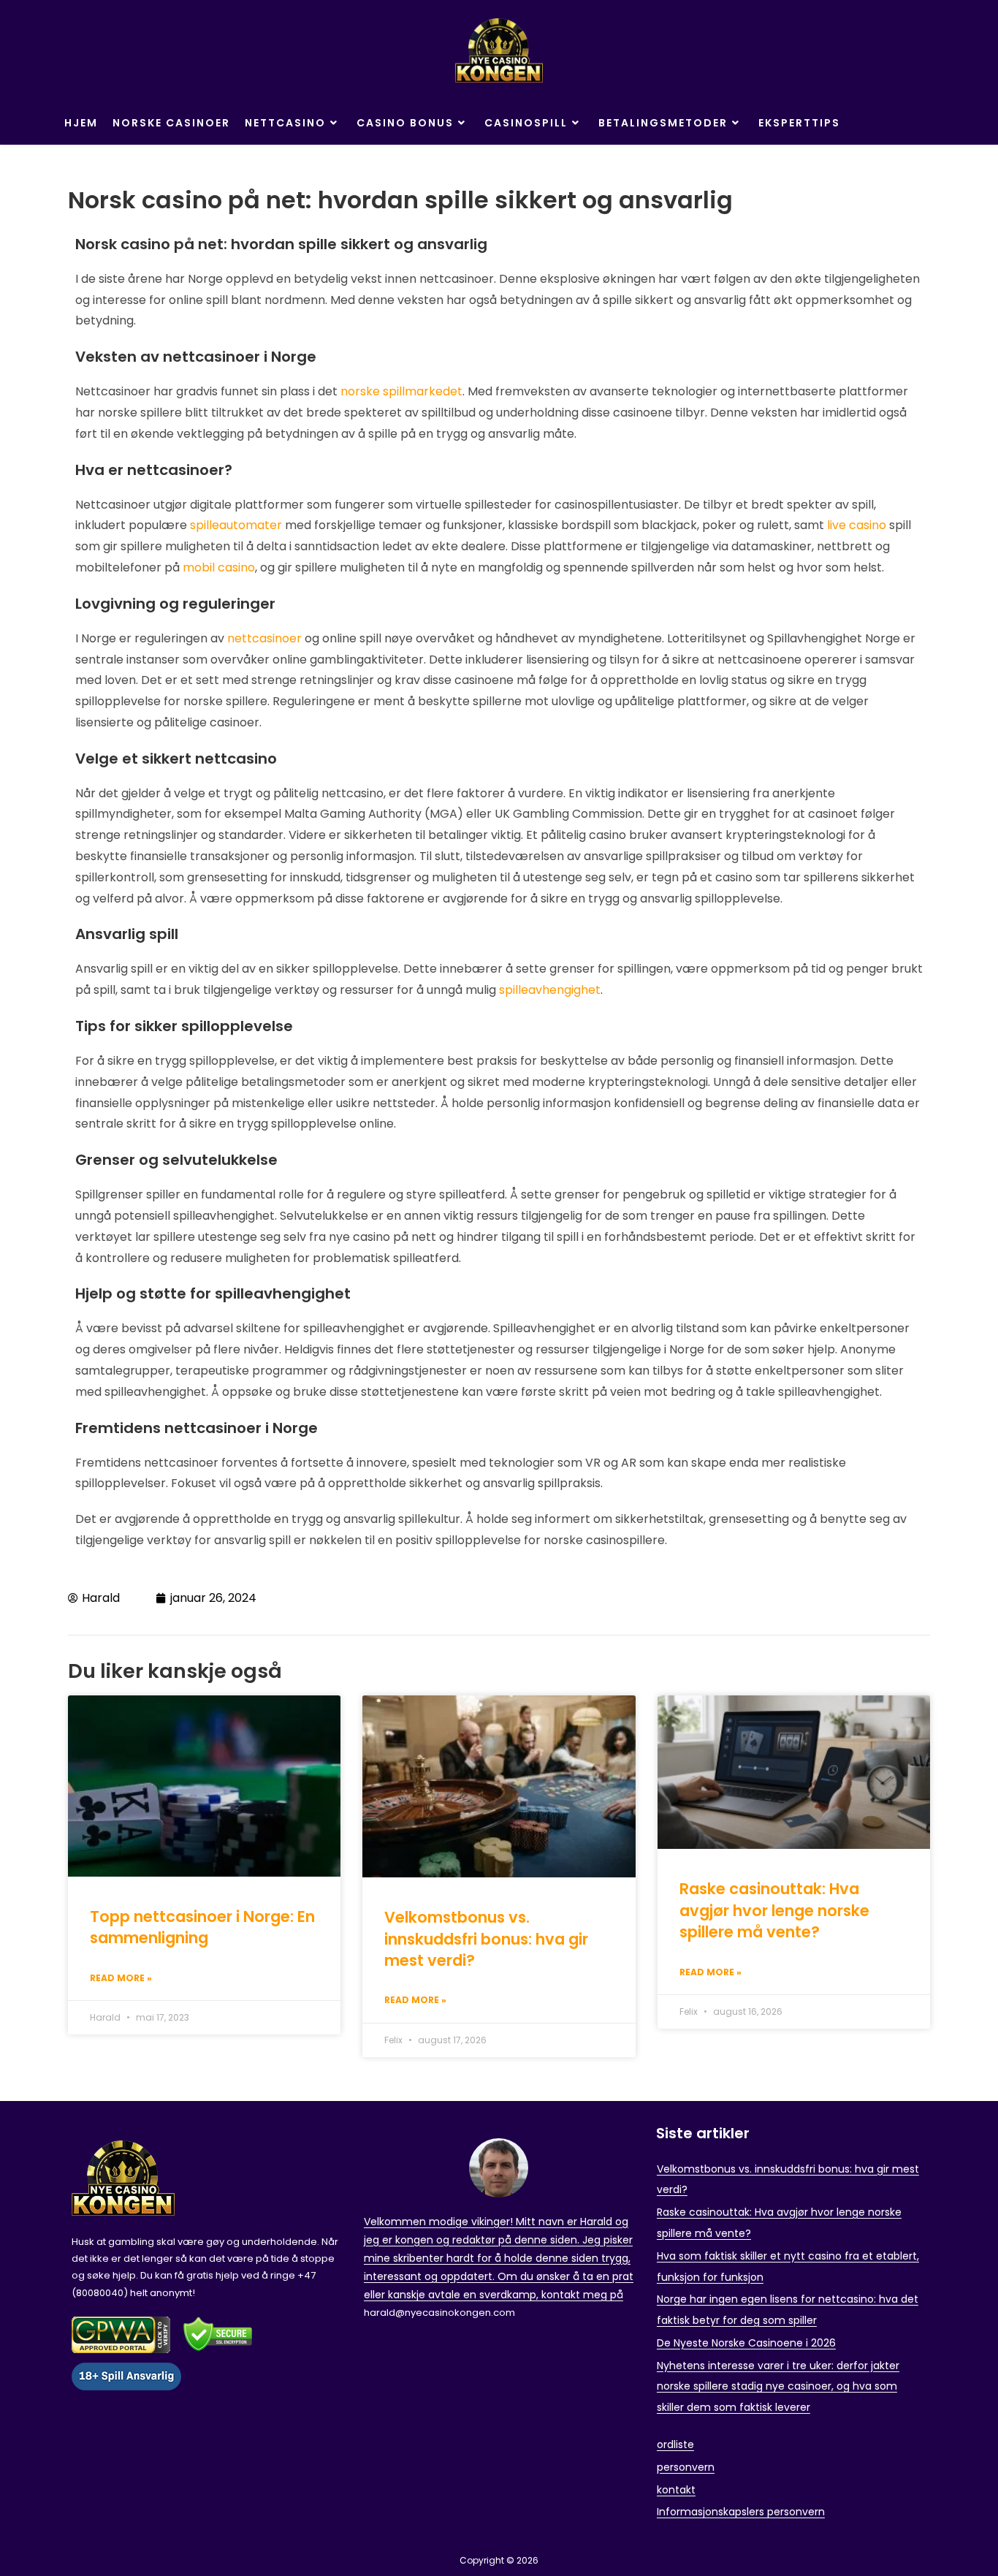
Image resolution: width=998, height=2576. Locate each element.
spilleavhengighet (550, 990)
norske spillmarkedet (401, 391)
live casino (857, 525)
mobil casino (219, 567)
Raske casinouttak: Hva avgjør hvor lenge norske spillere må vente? (774, 1910)
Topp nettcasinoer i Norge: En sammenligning (202, 1927)
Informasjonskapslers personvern (741, 2512)
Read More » (121, 1978)
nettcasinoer (264, 638)
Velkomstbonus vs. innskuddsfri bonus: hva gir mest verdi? (486, 1939)
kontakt (676, 2490)
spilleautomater (236, 525)
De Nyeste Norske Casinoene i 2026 (746, 2343)
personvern (686, 2467)
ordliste (675, 2444)
